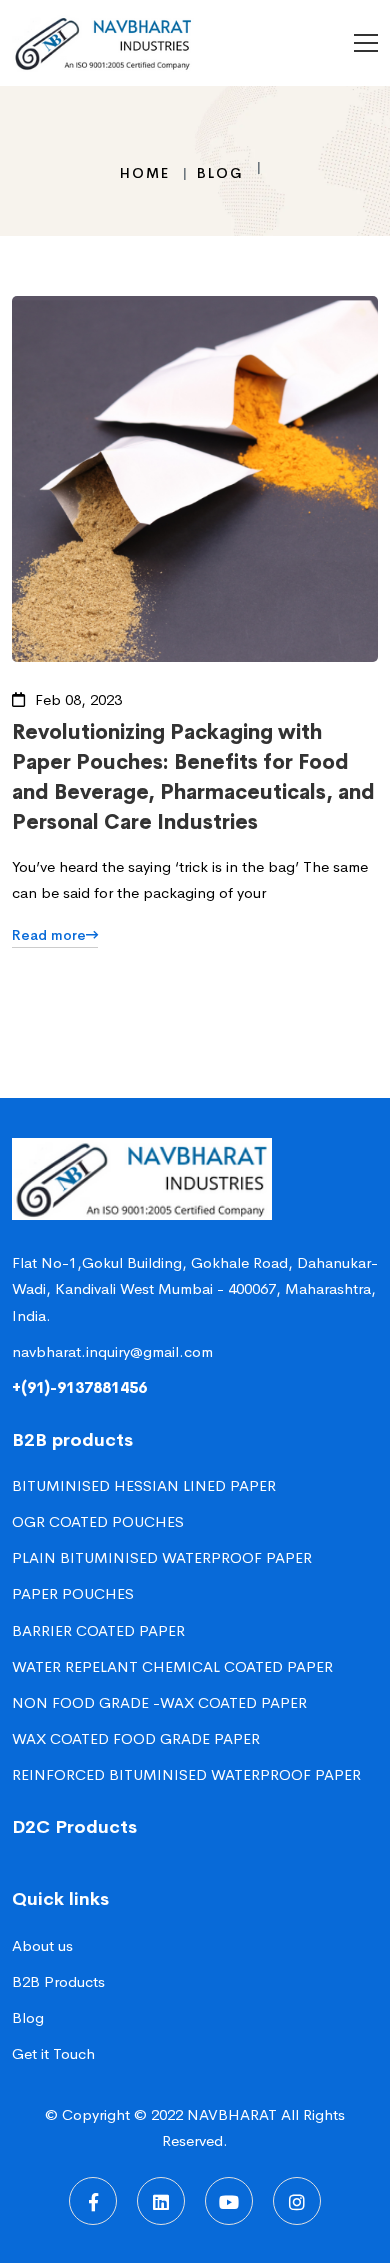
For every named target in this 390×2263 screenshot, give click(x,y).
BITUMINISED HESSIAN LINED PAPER (144, 1485)
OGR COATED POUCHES (98, 1521)
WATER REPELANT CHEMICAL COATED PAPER (172, 1666)
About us (42, 1945)
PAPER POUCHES (73, 1593)
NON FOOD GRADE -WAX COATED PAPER (159, 1702)
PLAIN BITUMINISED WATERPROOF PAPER (162, 1557)
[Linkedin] (161, 2201)
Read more (49, 935)
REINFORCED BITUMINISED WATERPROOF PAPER (186, 1774)
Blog (220, 173)
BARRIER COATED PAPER (98, 1630)
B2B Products (58, 1981)
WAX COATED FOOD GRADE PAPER (136, 1738)
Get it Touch (53, 2053)
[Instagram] (297, 2201)
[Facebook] (93, 2201)
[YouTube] (229, 2201)
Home (145, 173)
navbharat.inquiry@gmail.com (112, 1351)
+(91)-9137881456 (79, 1387)
